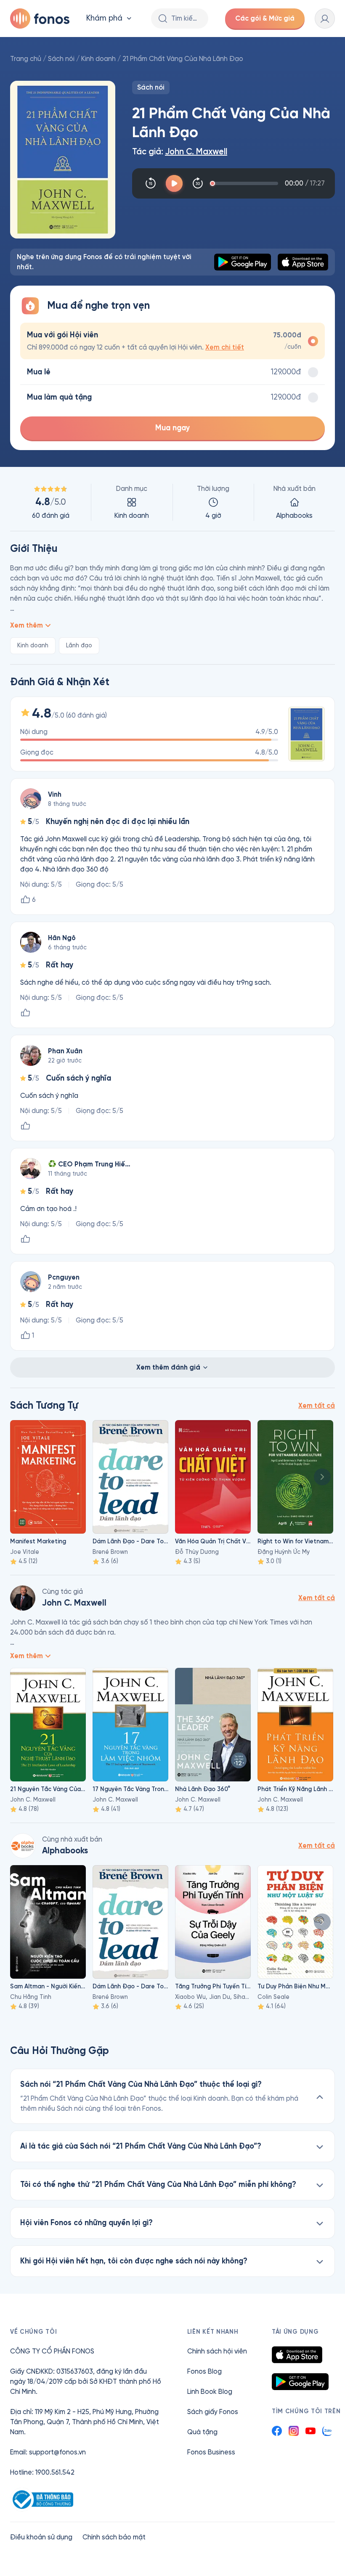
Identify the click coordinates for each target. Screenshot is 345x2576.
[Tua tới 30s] (198, 183)
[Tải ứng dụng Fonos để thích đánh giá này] (25, 1013)
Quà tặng (202, 2432)
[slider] (245, 183)
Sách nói (61, 59)
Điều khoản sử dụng (41, 2537)
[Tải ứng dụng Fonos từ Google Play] (300, 2382)
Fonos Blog (204, 2371)
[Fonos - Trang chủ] (40, 19)
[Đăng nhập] (325, 19)
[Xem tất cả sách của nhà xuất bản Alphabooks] (23, 1846)
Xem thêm (27, 625)
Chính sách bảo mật (114, 2537)
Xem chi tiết (225, 347)
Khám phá (104, 18)
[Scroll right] (322, 1477)
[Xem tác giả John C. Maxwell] (23, 1598)
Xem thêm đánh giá (168, 1367)
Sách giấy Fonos (213, 2412)
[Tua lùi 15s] (151, 183)
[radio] (172, 341)
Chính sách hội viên (217, 2351)
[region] (172, 502)
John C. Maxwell (196, 152)
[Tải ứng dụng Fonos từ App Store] (297, 2355)
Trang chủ (26, 59)
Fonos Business (211, 2452)
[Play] (174, 183)
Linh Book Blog (210, 2392)
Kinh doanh (98, 59)
